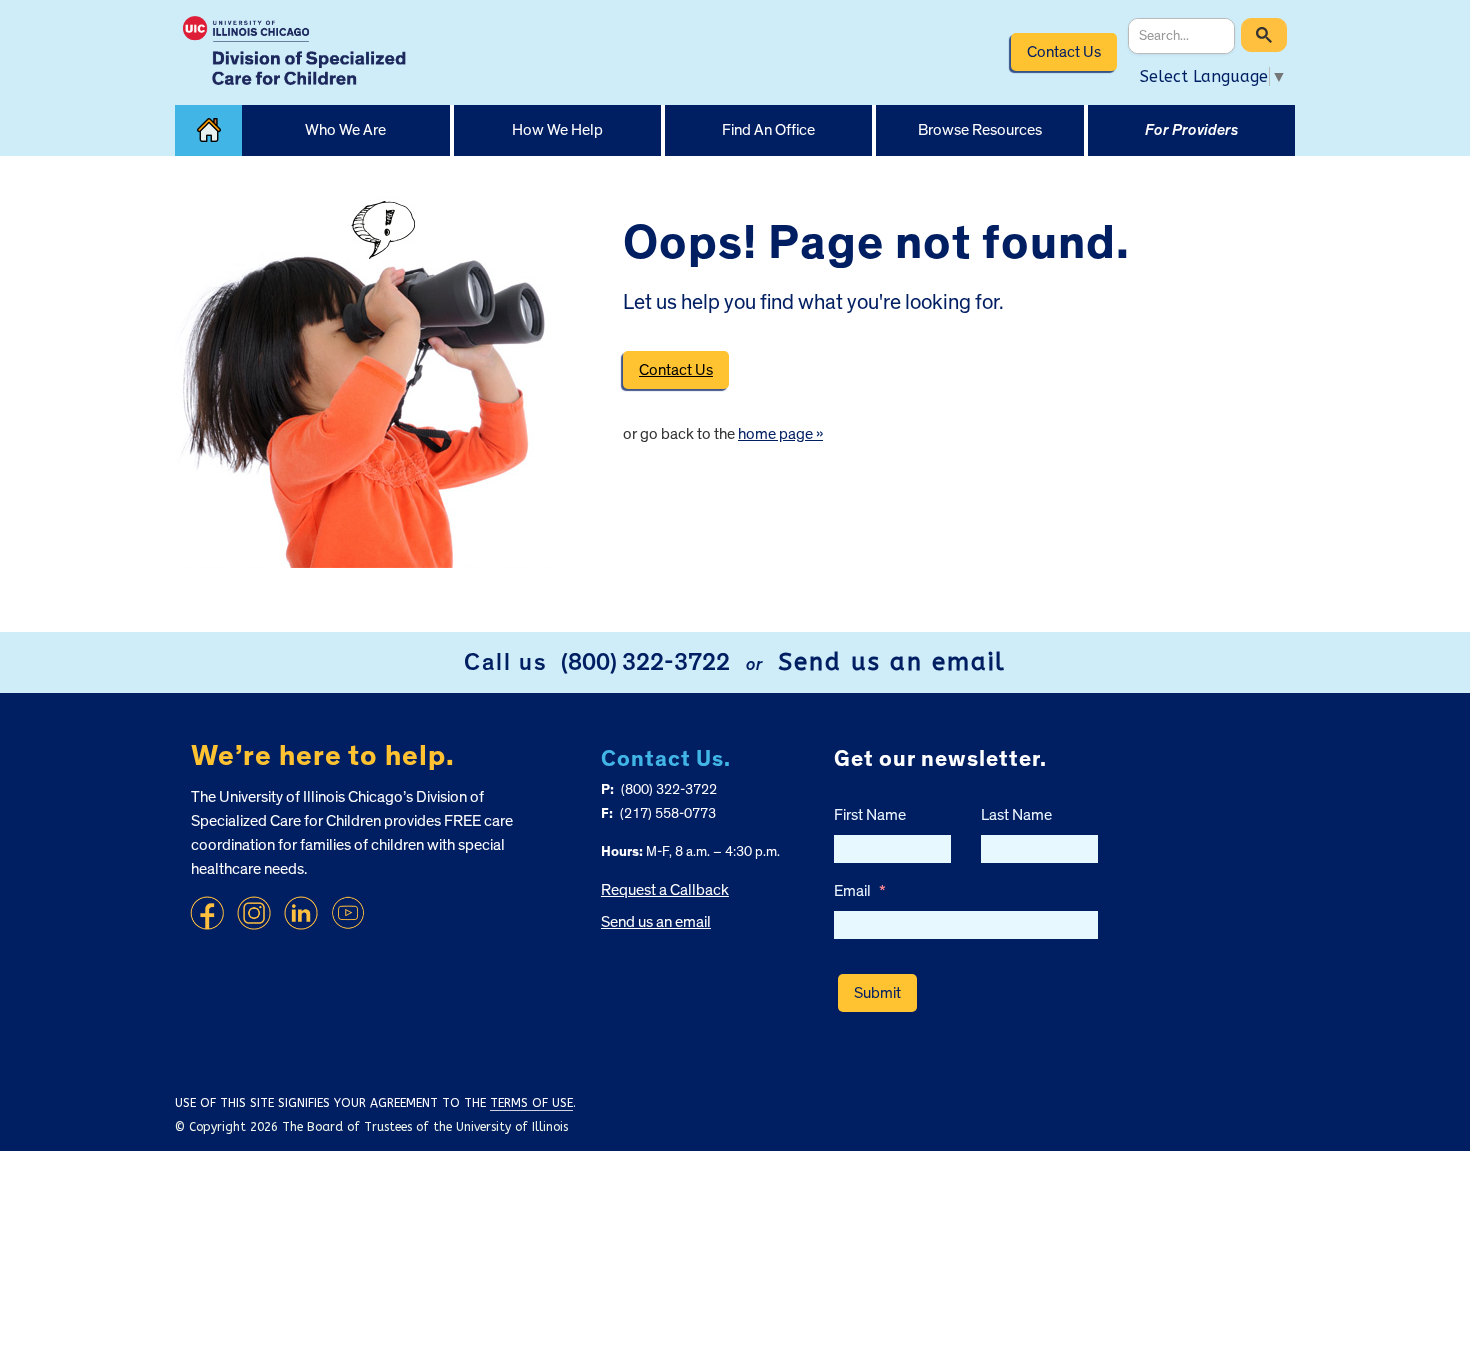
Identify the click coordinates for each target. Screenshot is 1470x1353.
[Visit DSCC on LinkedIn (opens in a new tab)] (301, 913)
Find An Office (768, 130)
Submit (877, 993)
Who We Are (345, 130)
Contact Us (1064, 52)
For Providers (1191, 130)
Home (208, 130)
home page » (780, 434)
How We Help (557, 130)
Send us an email (892, 662)
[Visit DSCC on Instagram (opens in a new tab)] (254, 913)
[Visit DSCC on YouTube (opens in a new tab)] (348, 913)
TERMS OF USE (531, 1103)
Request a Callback (665, 890)
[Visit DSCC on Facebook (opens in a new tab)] (207, 913)
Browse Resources (980, 130)
